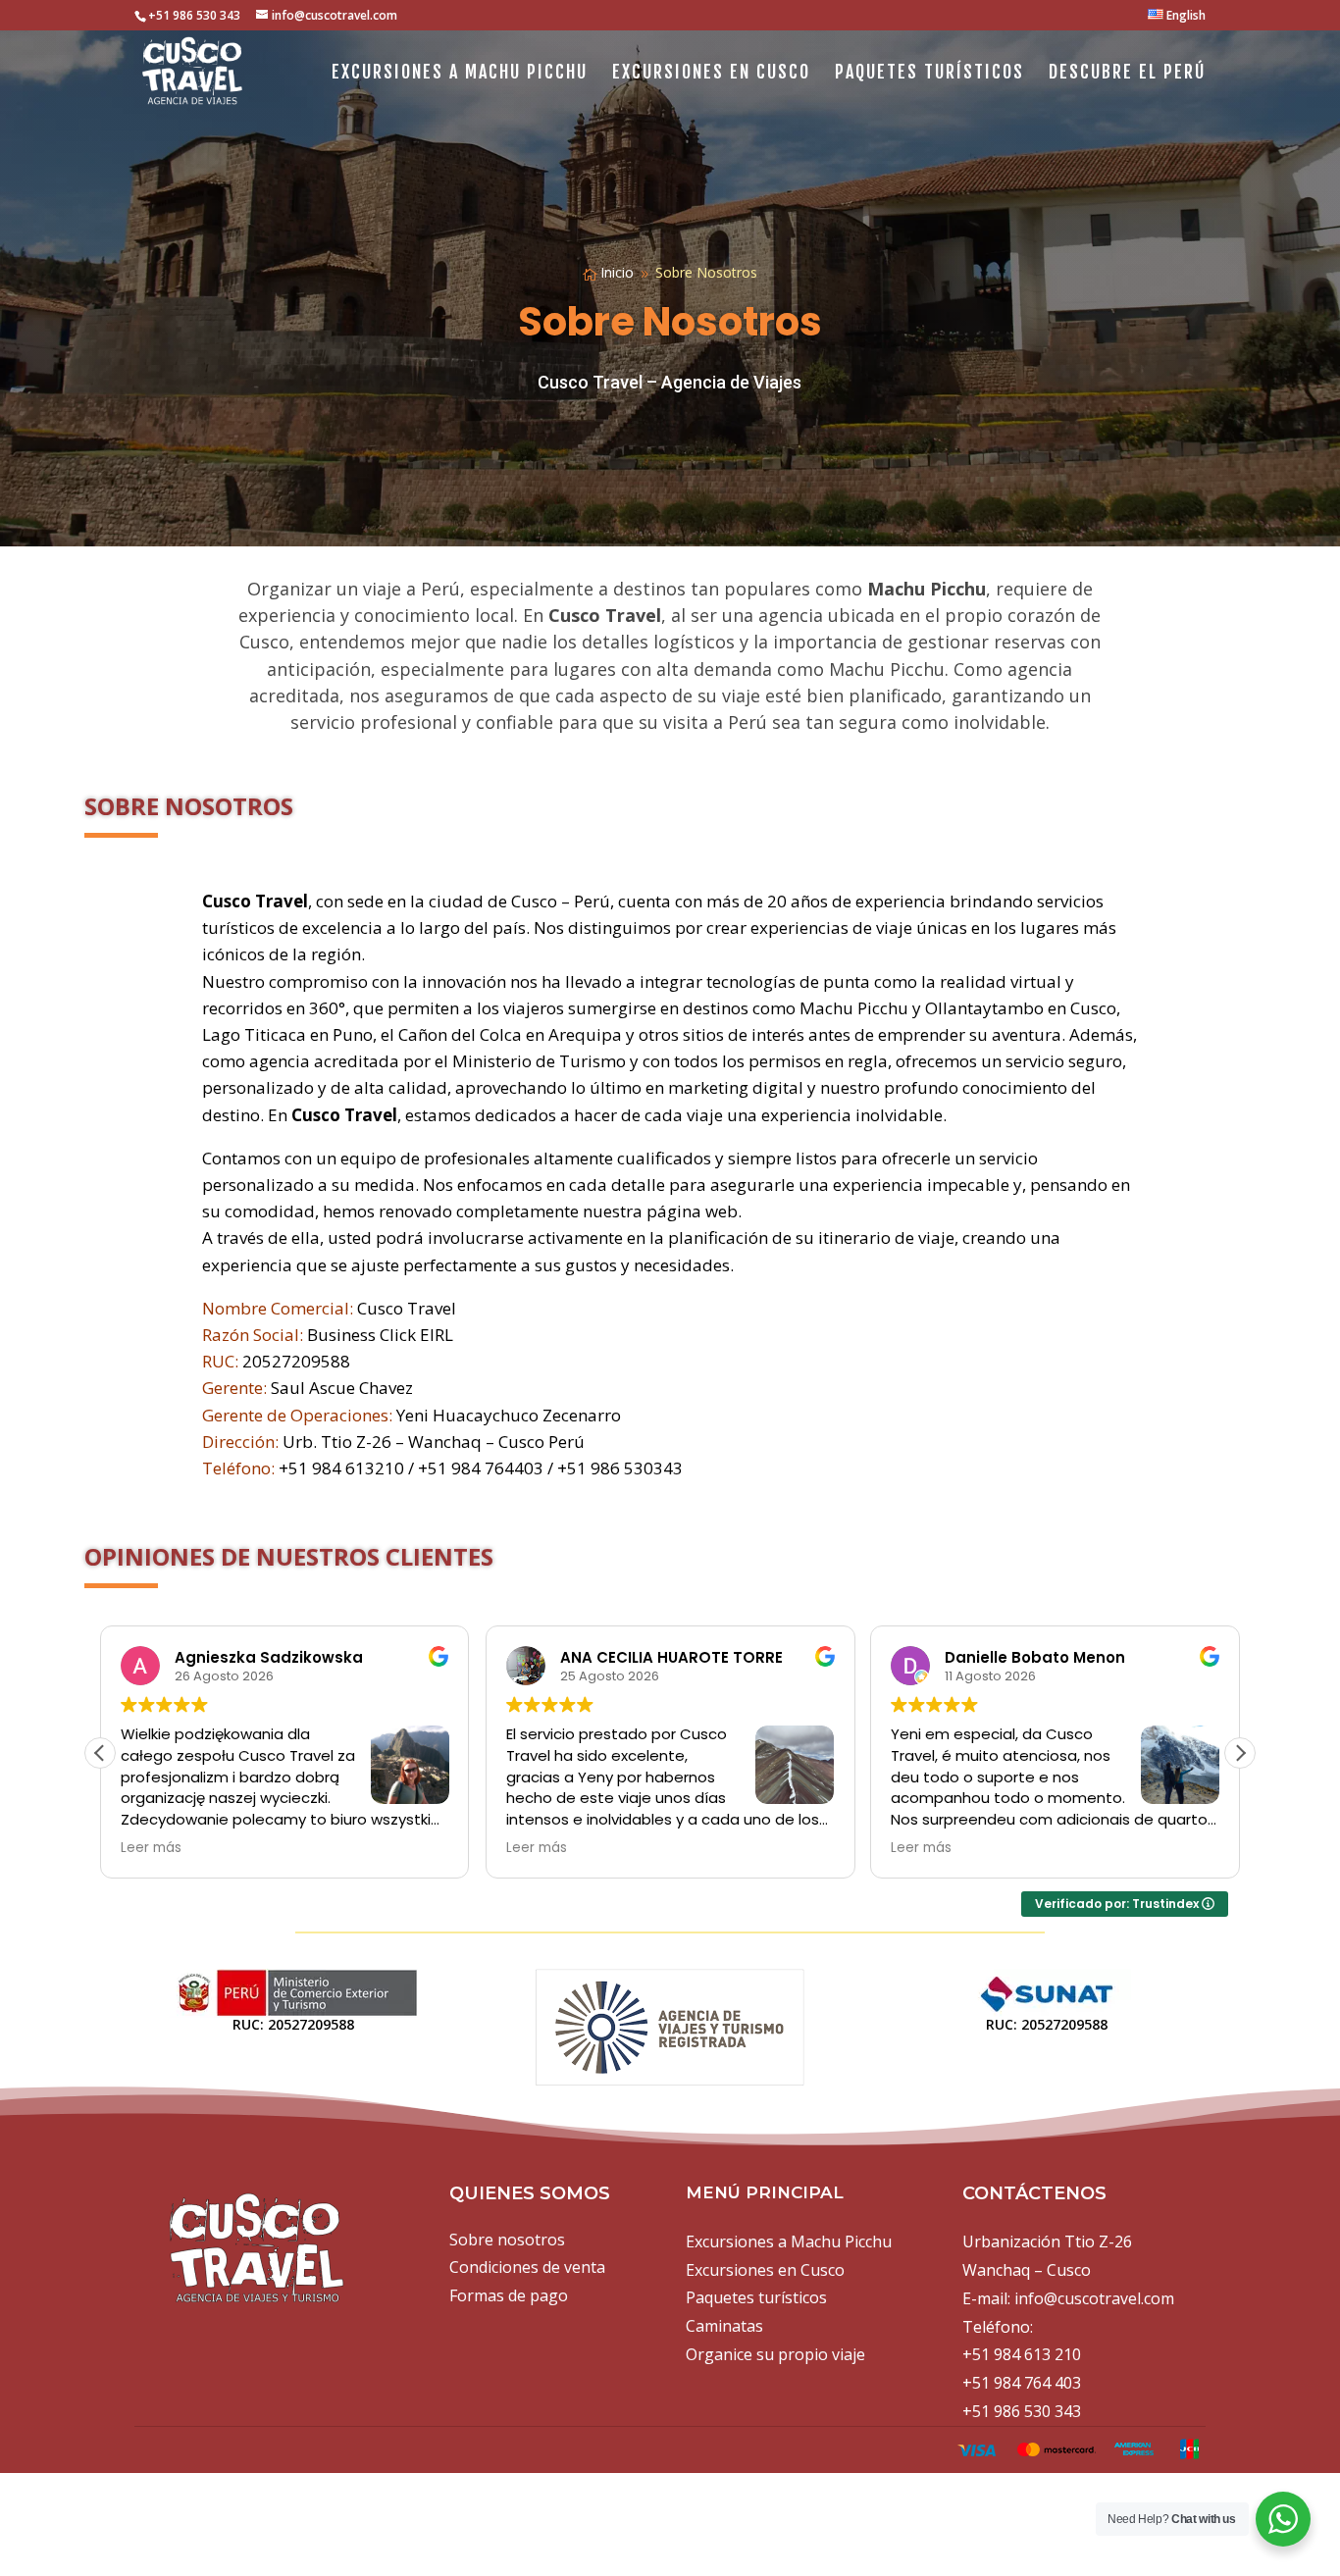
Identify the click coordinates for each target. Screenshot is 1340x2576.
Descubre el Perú (1127, 74)
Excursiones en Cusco (711, 74)
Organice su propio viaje (775, 2354)
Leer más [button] (151, 1848)
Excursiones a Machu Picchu (460, 74)
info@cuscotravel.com (1094, 2298)
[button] (1240, 1753)
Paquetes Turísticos (929, 74)
